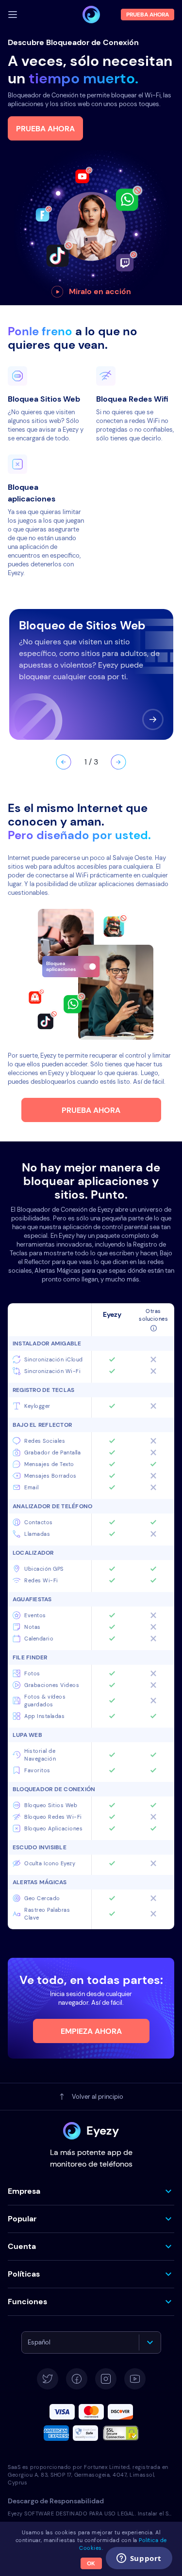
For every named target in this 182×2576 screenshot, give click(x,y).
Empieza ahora (91, 2031)
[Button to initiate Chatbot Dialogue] (161, 2560)
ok (91, 2563)
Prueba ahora (45, 129)
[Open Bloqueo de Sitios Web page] (153, 719)
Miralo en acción (100, 291)
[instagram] (106, 2379)
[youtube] (135, 2379)
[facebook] (77, 2379)
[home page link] (91, 15)
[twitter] (48, 2379)
